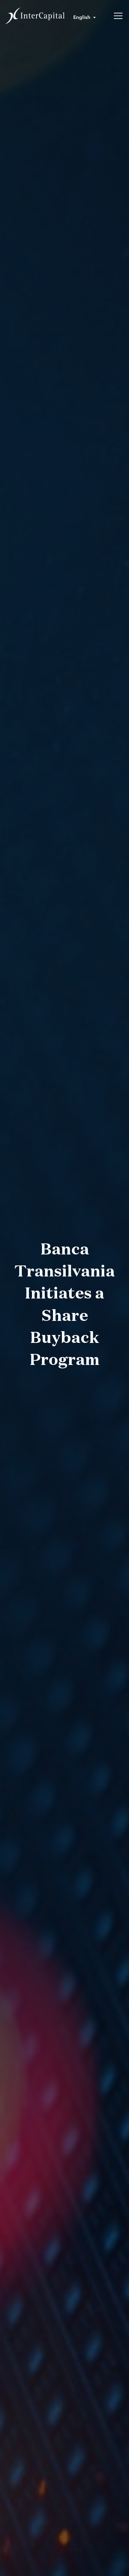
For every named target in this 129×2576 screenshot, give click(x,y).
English (82, 17)
